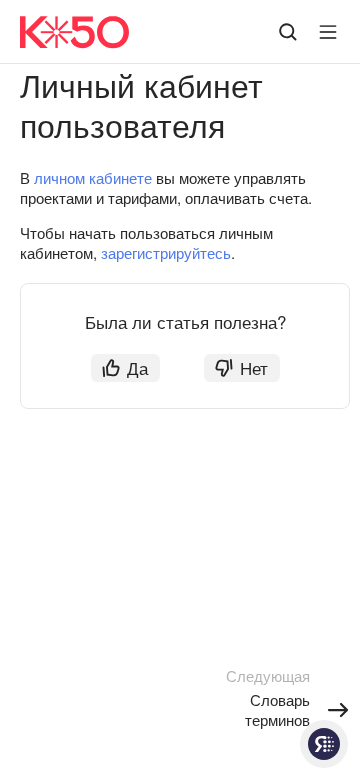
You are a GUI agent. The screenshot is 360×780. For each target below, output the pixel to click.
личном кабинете (93, 177)
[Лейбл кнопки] (328, 32)
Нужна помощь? (324, 744)
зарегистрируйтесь (166, 252)
